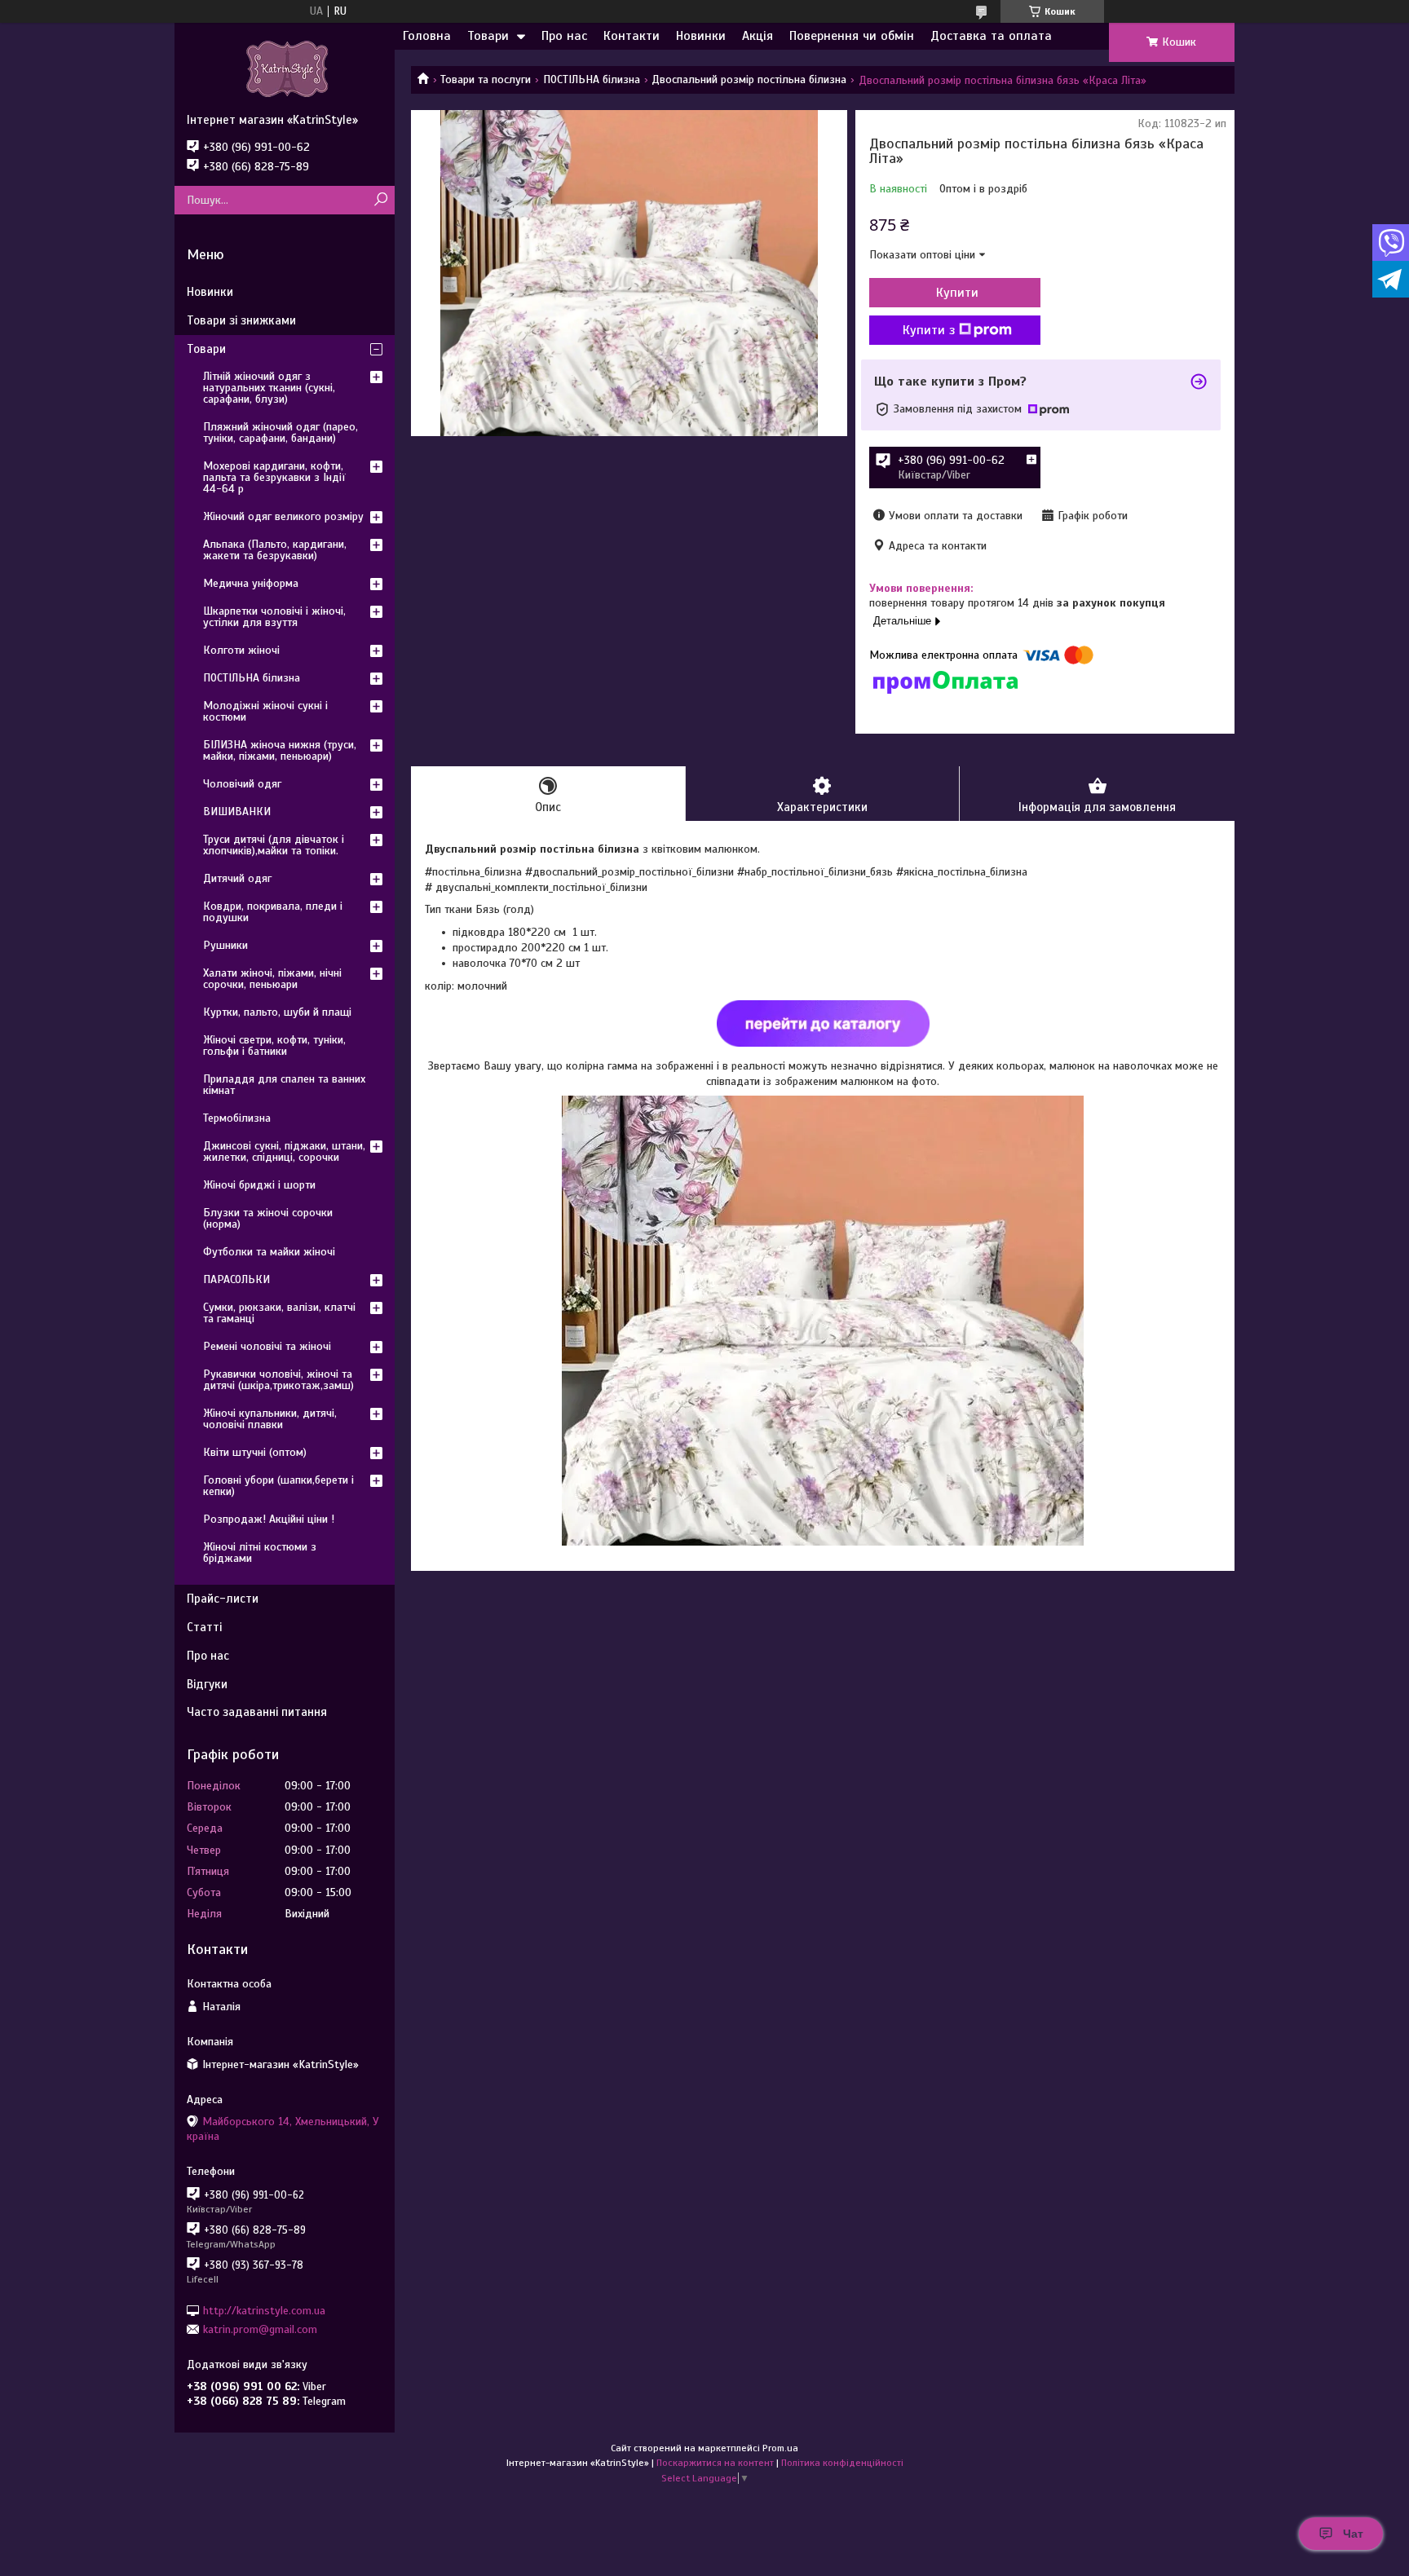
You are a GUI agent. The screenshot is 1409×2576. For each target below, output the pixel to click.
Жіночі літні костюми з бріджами (260, 1553)
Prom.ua (780, 2448)
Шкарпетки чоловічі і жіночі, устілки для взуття (274, 617)
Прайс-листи (223, 1599)
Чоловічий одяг (242, 784)
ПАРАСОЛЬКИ (236, 1279)
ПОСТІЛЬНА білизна (592, 79)
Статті (204, 1627)
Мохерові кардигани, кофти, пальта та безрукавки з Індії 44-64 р (274, 477)
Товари (488, 36)
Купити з (929, 330)
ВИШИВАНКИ (237, 812)
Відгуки (207, 1684)
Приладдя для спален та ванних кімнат (284, 1085)
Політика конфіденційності (842, 2463)
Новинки (701, 36)
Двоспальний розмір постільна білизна (749, 79)
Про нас (564, 36)
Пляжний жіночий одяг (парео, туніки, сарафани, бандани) (280, 432)
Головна (427, 36)
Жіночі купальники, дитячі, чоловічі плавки (270, 1419)
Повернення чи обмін (852, 36)
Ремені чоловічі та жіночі (267, 1346)
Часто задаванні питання (257, 1712)
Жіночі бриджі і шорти (259, 1185)
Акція (758, 36)
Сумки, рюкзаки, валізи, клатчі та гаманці (279, 1313)
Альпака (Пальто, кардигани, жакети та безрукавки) (275, 550)
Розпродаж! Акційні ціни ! (269, 1519)
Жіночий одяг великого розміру (283, 516)
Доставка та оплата (991, 36)
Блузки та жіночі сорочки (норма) (268, 1218)
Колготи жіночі (241, 650)
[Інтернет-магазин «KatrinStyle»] (285, 68)
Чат (1353, 2534)
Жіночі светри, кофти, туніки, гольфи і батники (274, 1045)
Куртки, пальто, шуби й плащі (277, 1012)
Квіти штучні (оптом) (255, 1452)
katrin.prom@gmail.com (260, 2329)
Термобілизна (237, 1118)
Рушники (225, 945)
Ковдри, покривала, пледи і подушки (273, 912)
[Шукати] (380, 200)
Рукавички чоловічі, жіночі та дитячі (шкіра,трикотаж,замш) (278, 1380)
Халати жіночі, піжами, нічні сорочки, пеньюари (272, 979)
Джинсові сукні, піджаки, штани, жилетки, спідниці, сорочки (284, 1151)
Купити (957, 293)
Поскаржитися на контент (715, 2463)
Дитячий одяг (237, 878)
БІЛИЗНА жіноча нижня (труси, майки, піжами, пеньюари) (280, 750)
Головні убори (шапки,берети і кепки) (278, 1486)
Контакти (632, 36)
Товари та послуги (486, 79)
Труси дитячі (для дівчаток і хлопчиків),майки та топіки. (274, 845)
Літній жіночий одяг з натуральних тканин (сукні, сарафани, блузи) (269, 388)
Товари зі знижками (241, 320)
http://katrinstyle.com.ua (264, 2310)
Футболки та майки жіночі (269, 1252)
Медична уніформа (251, 583)
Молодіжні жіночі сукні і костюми (265, 711)
